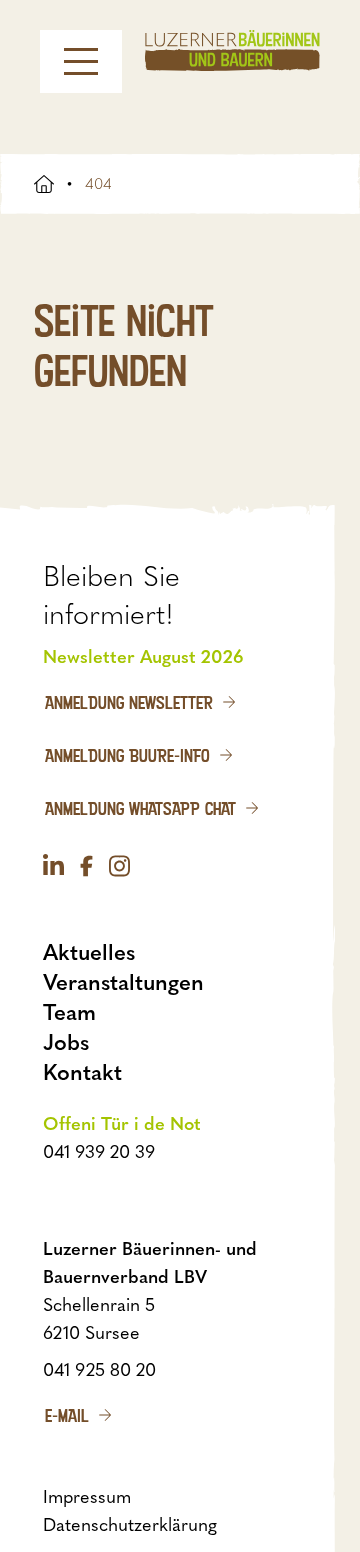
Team (69, 1012)
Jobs (66, 1042)
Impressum (87, 1497)
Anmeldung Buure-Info (127, 755)
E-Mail (67, 1415)
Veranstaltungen (123, 982)
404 (98, 184)
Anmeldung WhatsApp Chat (140, 808)
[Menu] (81, 61)
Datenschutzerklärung (130, 1525)
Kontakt (82, 1072)
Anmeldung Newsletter (129, 702)
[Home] (232, 50)
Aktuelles (89, 952)
